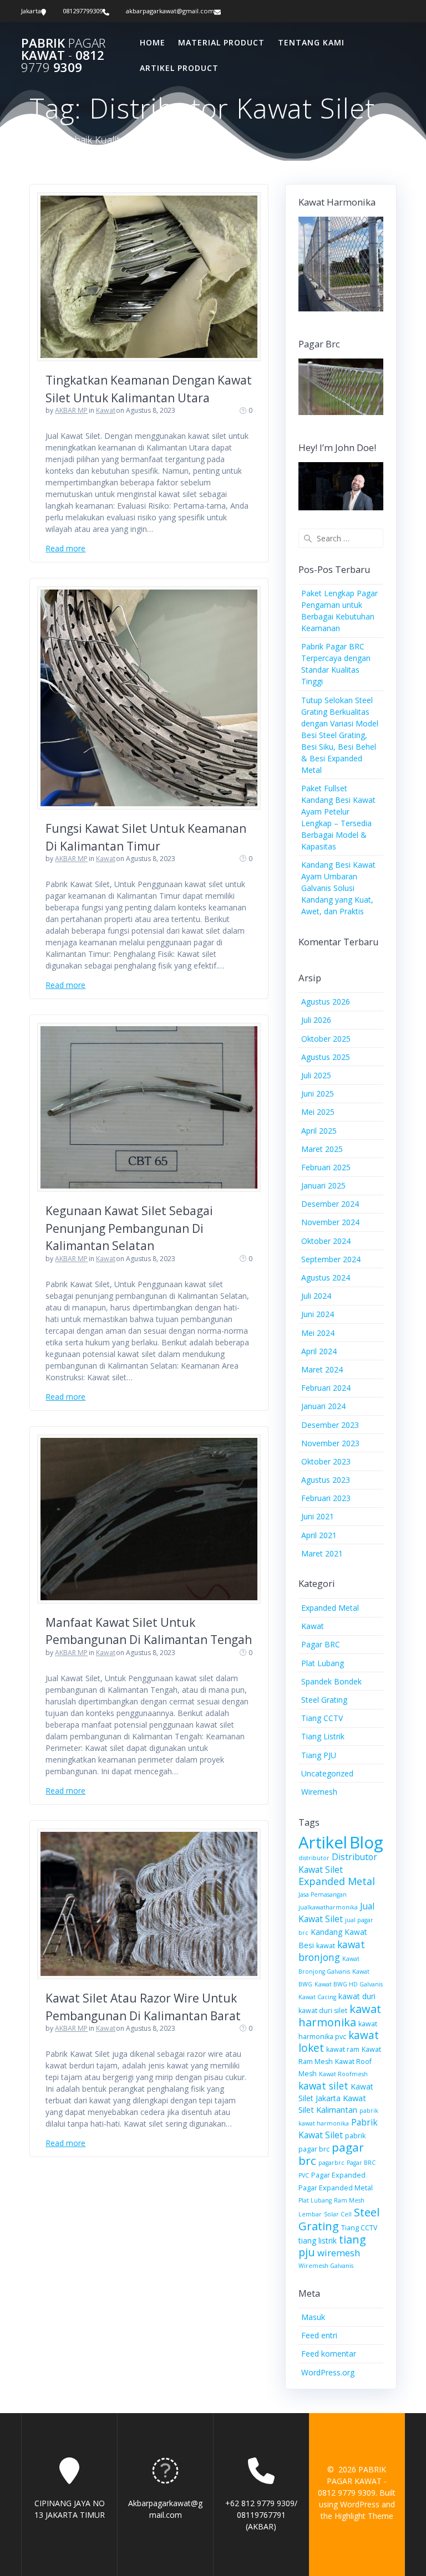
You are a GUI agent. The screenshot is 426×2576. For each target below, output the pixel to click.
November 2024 (330, 1222)
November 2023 (330, 1443)
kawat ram (343, 2049)
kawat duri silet (323, 2011)
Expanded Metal (330, 1608)
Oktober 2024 (326, 1241)
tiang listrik (318, 2240)
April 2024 (319, 1351)
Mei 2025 (318, 1112)
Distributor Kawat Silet (338, 1863)
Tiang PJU (319, 1755)
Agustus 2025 (326, 1057)
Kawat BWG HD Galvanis (349, 1984)
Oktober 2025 (326, 1039)
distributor (314, 1858)
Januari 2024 (323, 1406)
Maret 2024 (322, 1369)
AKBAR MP (71, 410)
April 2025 (319, 1131)
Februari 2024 (326, 1388)
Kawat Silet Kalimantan (332, 2104)
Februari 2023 (326, 1498)
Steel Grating (324, 1700)
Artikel (323, 1842)
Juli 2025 (316, 1075)
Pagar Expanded (338, 2175)
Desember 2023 (330, 1425)
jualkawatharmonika (328, 1907)
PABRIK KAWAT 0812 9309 (63, 56)
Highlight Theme (364, 2516)
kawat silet (323, 2086)
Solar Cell (338, 2214)
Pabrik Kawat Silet (338, 2129)
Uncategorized (327, 1773)
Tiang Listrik (323, 1736)
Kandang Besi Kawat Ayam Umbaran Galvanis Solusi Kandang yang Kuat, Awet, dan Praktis (338, 888)
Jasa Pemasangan (323, 1894)
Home (153, 42)
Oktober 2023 (326, 1461)
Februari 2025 (326, 1167)
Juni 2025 (318, 1094)
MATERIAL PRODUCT (221, 42)
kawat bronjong (332, 1951)
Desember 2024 (330, 1204)
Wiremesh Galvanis (326, 2266)
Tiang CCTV (322, 1718)
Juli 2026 (316, 1020)
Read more (65, 548)
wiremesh (339, 2253)
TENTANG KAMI (311, 42)
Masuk (313, 2317)
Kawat (106, 410)
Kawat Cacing (317, 1997)
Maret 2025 (322, 1149)
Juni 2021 (318, 1516)
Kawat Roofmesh (343, 2074)
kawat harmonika (340, 2016)
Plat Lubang (323, 1663)
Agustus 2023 (326, 1480)
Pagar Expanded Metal (336, 2188)
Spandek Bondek (331, 1681)
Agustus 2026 (326, 1002)
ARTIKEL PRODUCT (179, 68)
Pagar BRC (321, 1644)
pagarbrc (331, 2163)
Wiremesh (319, 1792)
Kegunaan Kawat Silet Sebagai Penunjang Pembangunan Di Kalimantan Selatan (129, 1228)
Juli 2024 (316, 1296)
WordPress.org (328, 2372)
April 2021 (319, 1535)
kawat (326, 1946)
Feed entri (319, 2335)
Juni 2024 (318, 1314)
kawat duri (357, 1996)
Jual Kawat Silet (336, 1912)
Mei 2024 (318, 1333)
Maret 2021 (322, 1553)
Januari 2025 (323, 1185)
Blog (366, 1842)
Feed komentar (329, 2354)
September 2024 (331, 1259)
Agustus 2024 (326, 1277)
